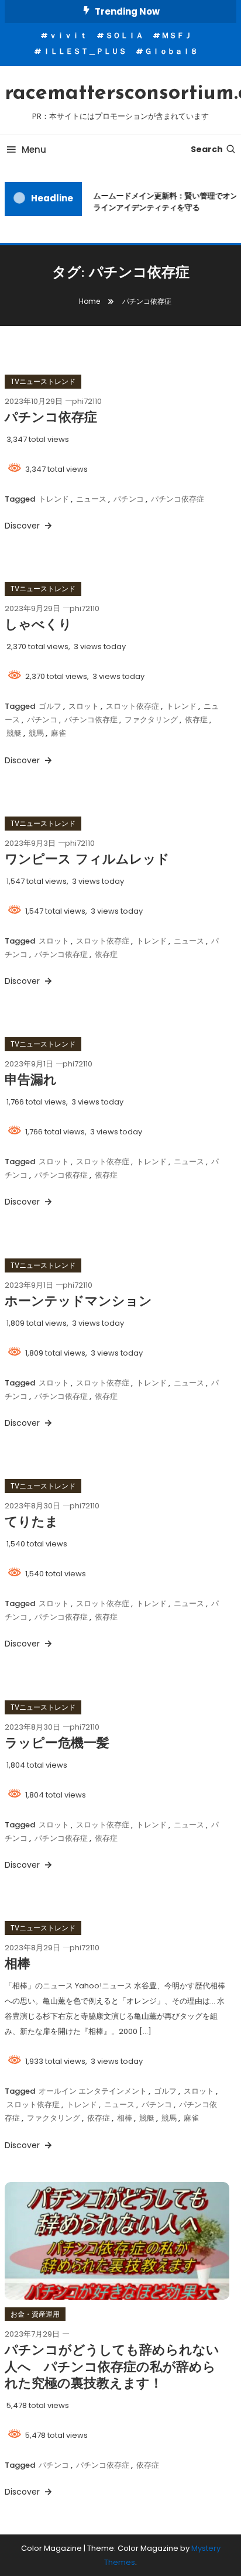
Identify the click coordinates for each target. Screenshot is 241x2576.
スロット (84, 706)
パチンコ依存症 (51, 418)
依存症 (196, 720)
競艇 (14, 733)
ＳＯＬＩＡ (124, 35)
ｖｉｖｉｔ (68, 35)
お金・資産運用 (35, 2314)
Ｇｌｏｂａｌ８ (171, 51)
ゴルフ (50, 706)
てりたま (32, 1523)
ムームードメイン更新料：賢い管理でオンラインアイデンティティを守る (164, 202)
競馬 (36, 733)
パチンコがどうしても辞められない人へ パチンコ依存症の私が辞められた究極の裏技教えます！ (112, 2368)
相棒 (18, 1965)
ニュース (91, 499)
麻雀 (58, 733)
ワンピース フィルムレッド (87, 860)
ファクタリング (151, 720)
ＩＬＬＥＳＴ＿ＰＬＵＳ (85, 51)
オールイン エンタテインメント (93, 2091)
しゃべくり (38, 625)
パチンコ (129, 499)
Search (207, 149)
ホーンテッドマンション (78, 1302)
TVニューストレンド (43, 381)
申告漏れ (31, 1081)
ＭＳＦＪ (177, 35)
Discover (23, 526)
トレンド (54, 499)
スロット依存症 (132, 706)
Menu (34, 150)
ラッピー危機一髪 (57, 1744)
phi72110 (87, 401)
